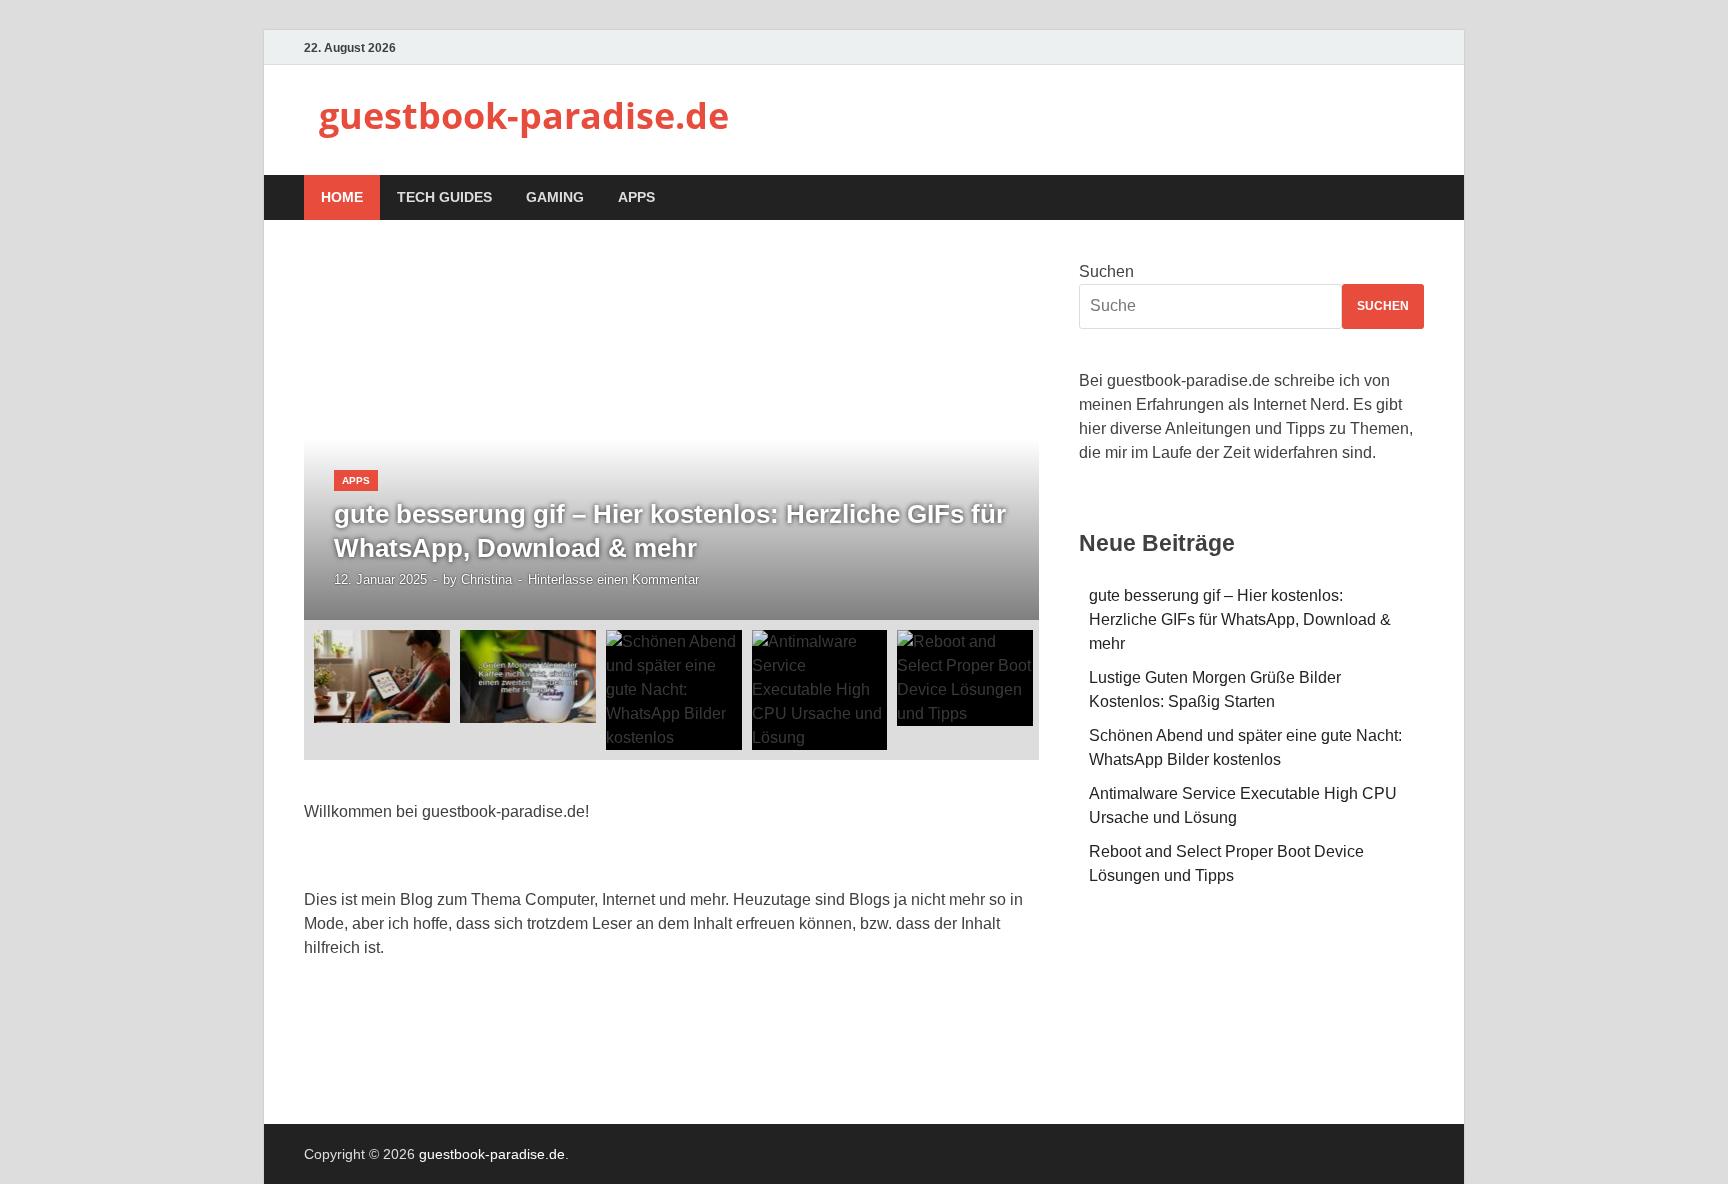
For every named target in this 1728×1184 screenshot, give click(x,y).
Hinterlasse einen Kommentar (613, 579)
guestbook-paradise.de (524, 115)
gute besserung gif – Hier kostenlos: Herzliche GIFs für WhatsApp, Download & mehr (1240, 619)
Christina (486, 579)
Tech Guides (444, 197)
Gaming (555, 197)
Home (342, 197)
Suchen (1106, 271)
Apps (636, 197)
